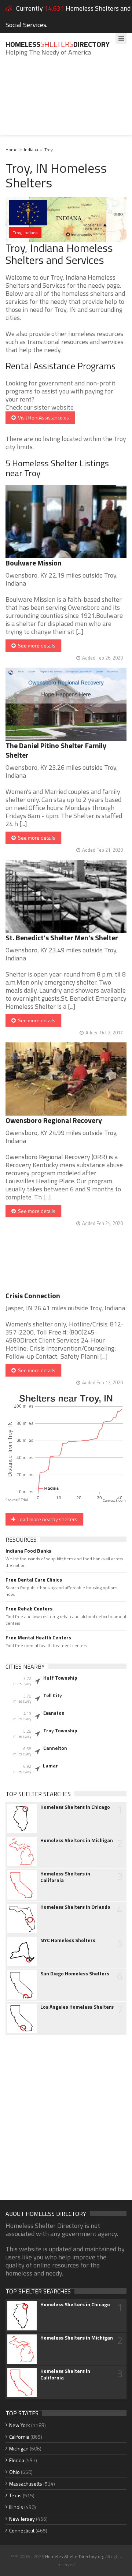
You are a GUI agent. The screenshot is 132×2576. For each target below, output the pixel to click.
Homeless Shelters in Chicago (75, 1807)
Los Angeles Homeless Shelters (77, 2007)
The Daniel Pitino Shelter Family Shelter (56, 750)
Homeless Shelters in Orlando (75, 1907)
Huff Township (60, 1678)
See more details (36, 645)
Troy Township (60, 1731)
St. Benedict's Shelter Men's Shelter (62, 938)
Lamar (50, 1766)
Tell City (53, 1695)
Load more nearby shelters (46, 1519)
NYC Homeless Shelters (68, 1940)
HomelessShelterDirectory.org (75, 2556)
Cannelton (55, 1748)
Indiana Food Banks (28, 1551)
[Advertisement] (66, 101)
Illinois (16, 2507)
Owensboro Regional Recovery (54, 1120)
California (19, 2437)
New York (20, 2425)
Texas (15, 2495)
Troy (49, 150)
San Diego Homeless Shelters (75, 1974)
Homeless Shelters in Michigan (77, 1840)
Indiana (31, 150)
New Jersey (22, 2519)
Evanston (54, 1713)
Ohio (14, 2472)
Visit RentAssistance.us (42, 417)
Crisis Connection (33, 1296)
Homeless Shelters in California (65, 1877)
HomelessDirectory (58, 44)
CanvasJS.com (114, 1501)
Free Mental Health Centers (38, 1638)
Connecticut (22, 2530)
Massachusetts (26, 2484)
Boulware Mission (34, 563)
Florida (17, 2460)
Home (12, 150)
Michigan (19, 2448)
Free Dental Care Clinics (34, 1580)
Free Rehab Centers (29, 1609)
